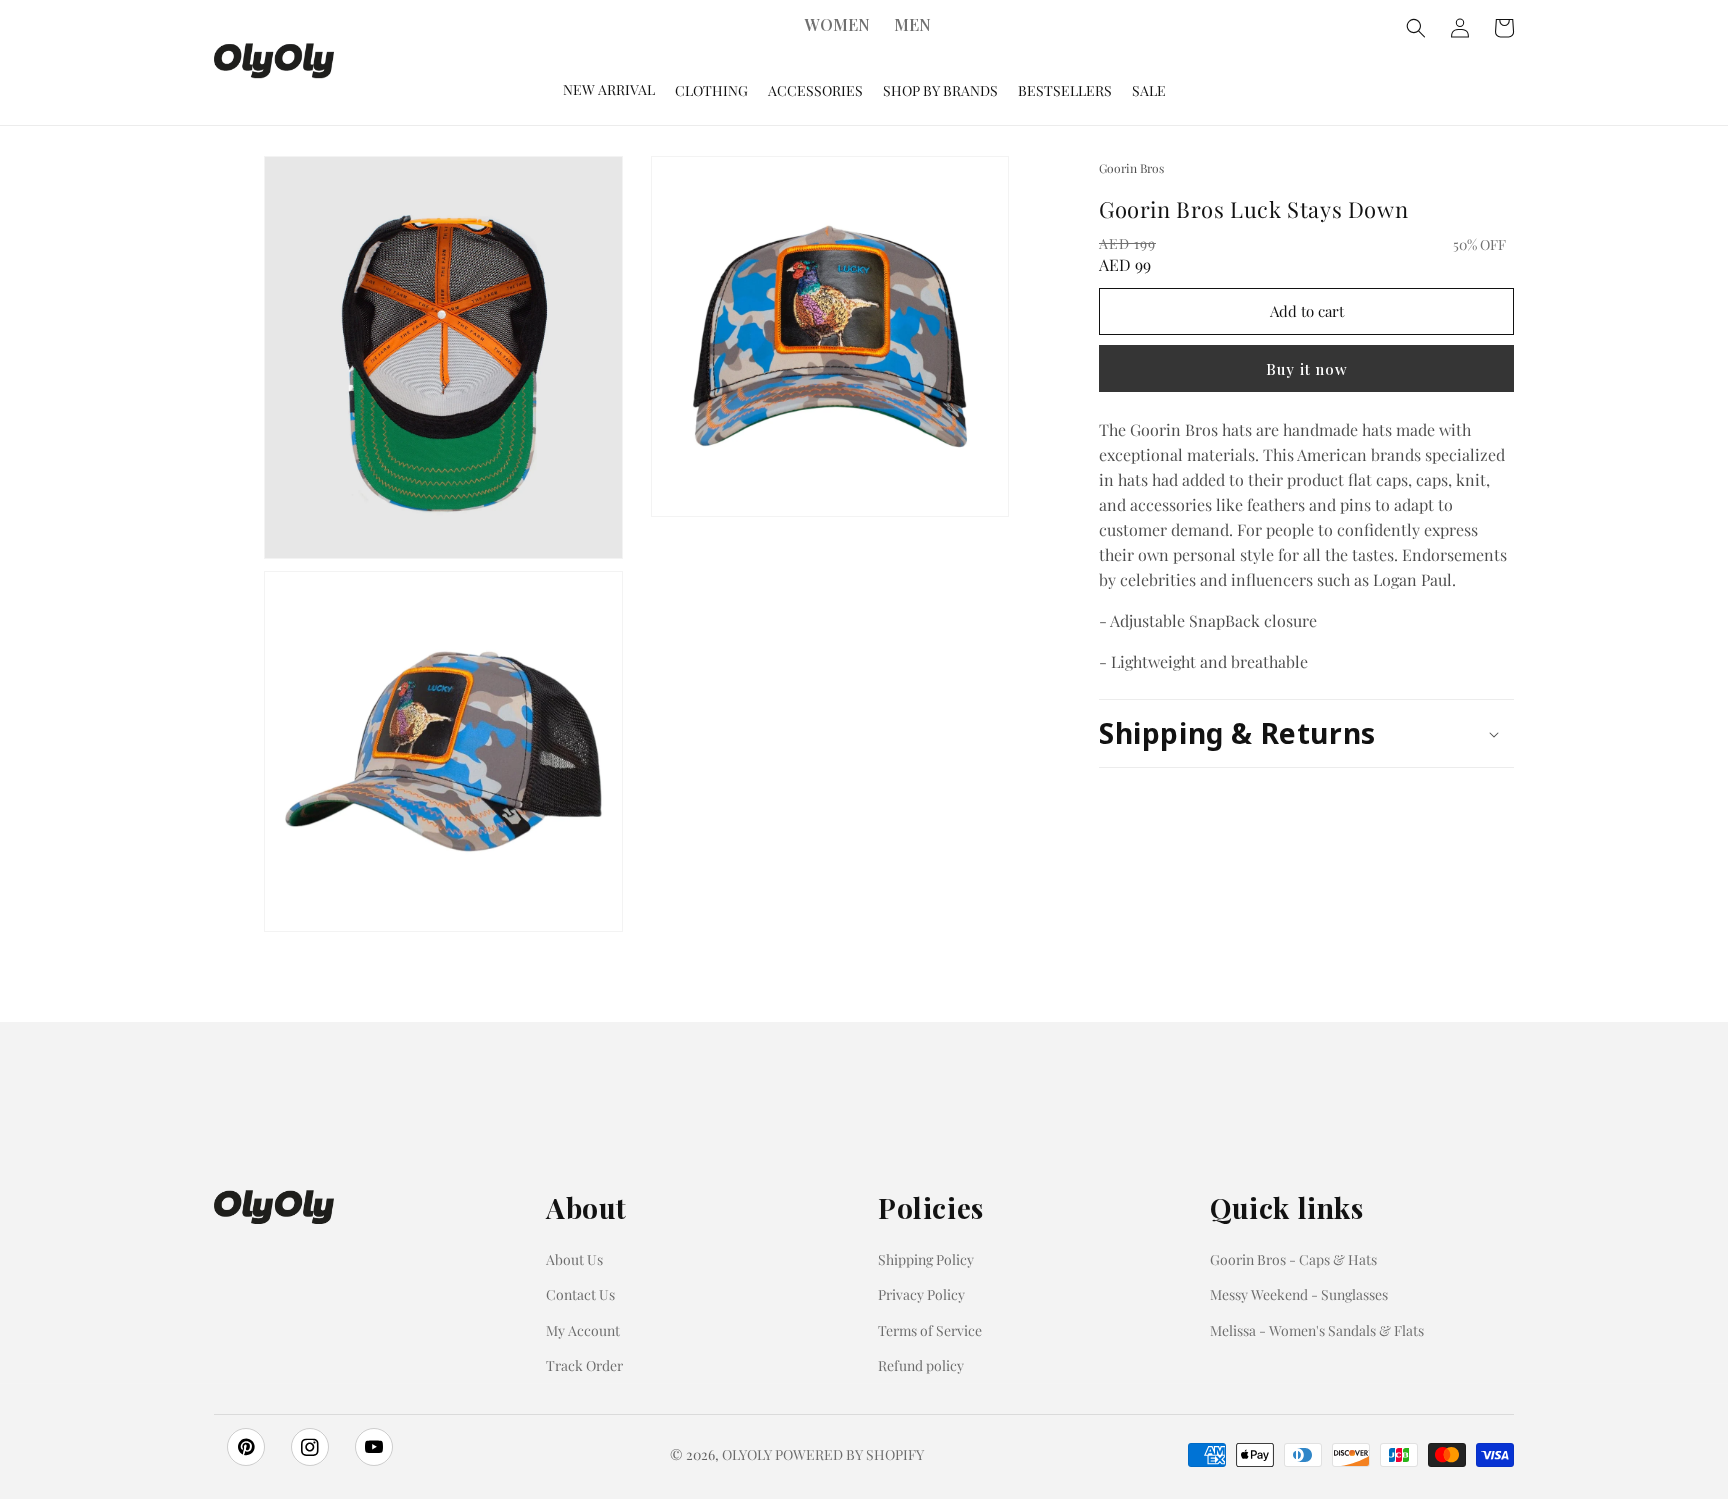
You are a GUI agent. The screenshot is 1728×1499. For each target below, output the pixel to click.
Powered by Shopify (849, 1454)
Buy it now (1307, 370)
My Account (583, 1330)
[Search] (1416, 28)
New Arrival (609, 89)
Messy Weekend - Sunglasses (1299, 1294)
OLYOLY (747, 1454)
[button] (1306, 734)
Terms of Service (930, 1330)
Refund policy (921, 1365)
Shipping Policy (926, 1259)
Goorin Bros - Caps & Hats (1293, 1259)
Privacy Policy (921, 1294)
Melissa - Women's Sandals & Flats (1317, 1330)
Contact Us (580, 1294)
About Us (574, 1259)
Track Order (584, 1365)
